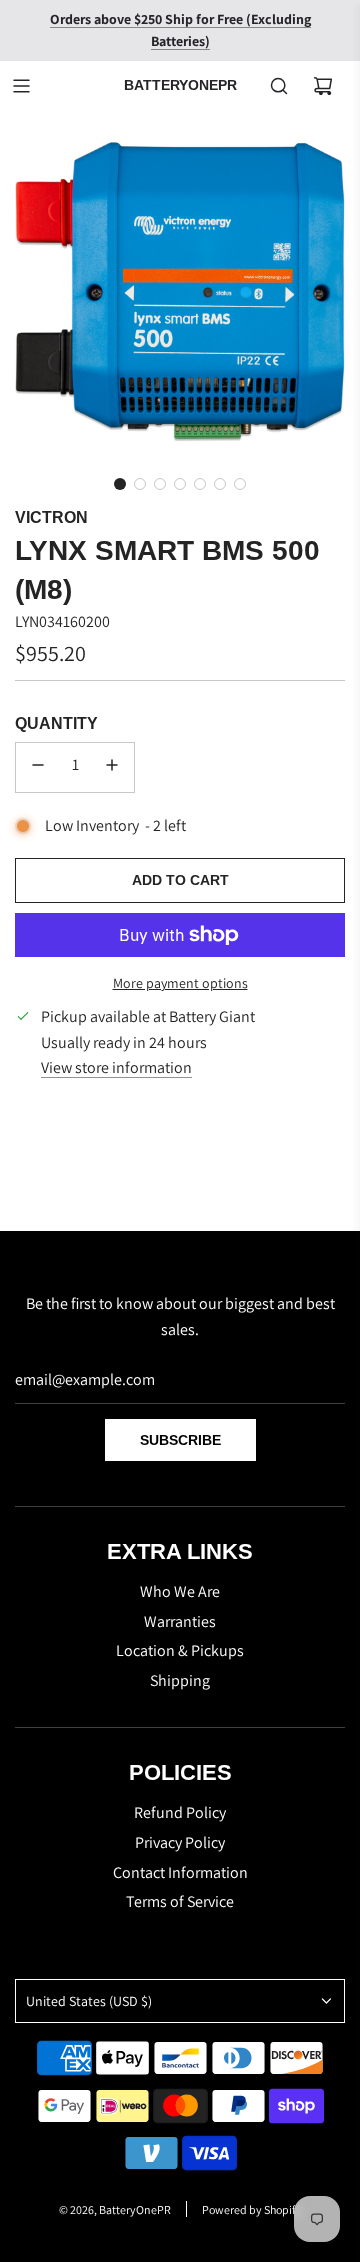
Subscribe (180, 1440)
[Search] (279, 86)
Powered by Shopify (251, 2209)
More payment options (180, 983)
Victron (51, 517)
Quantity (56, 723)
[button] (120, 484)
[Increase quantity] (112, 767)
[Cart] (323, 86)
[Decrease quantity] (38, 767)
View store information (116, 1067)
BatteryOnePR (180, 85)
